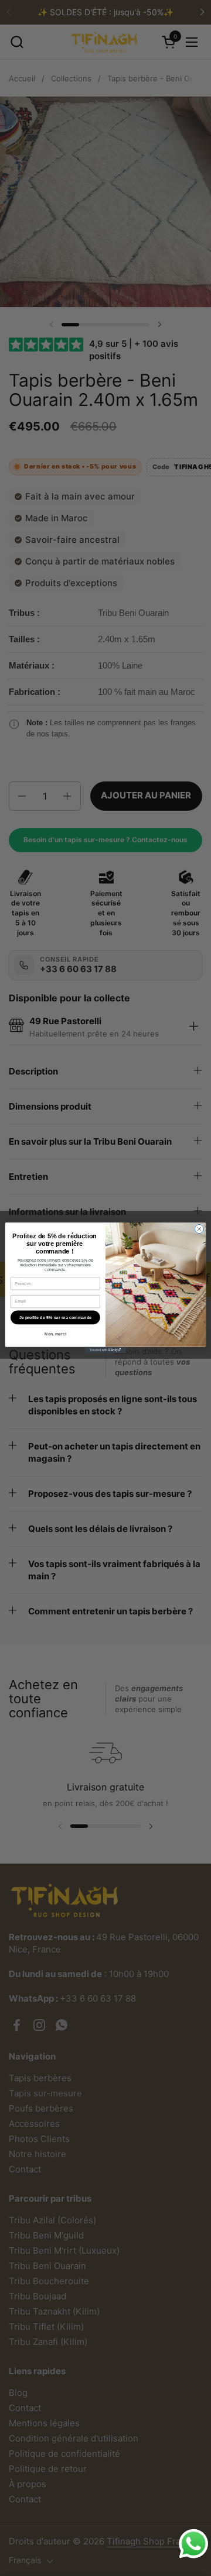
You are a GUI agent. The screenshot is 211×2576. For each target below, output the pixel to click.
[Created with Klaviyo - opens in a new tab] (105, 1350)
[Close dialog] (199, 1229)
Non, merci (55, 1335)
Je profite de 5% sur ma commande (55, 1318)
